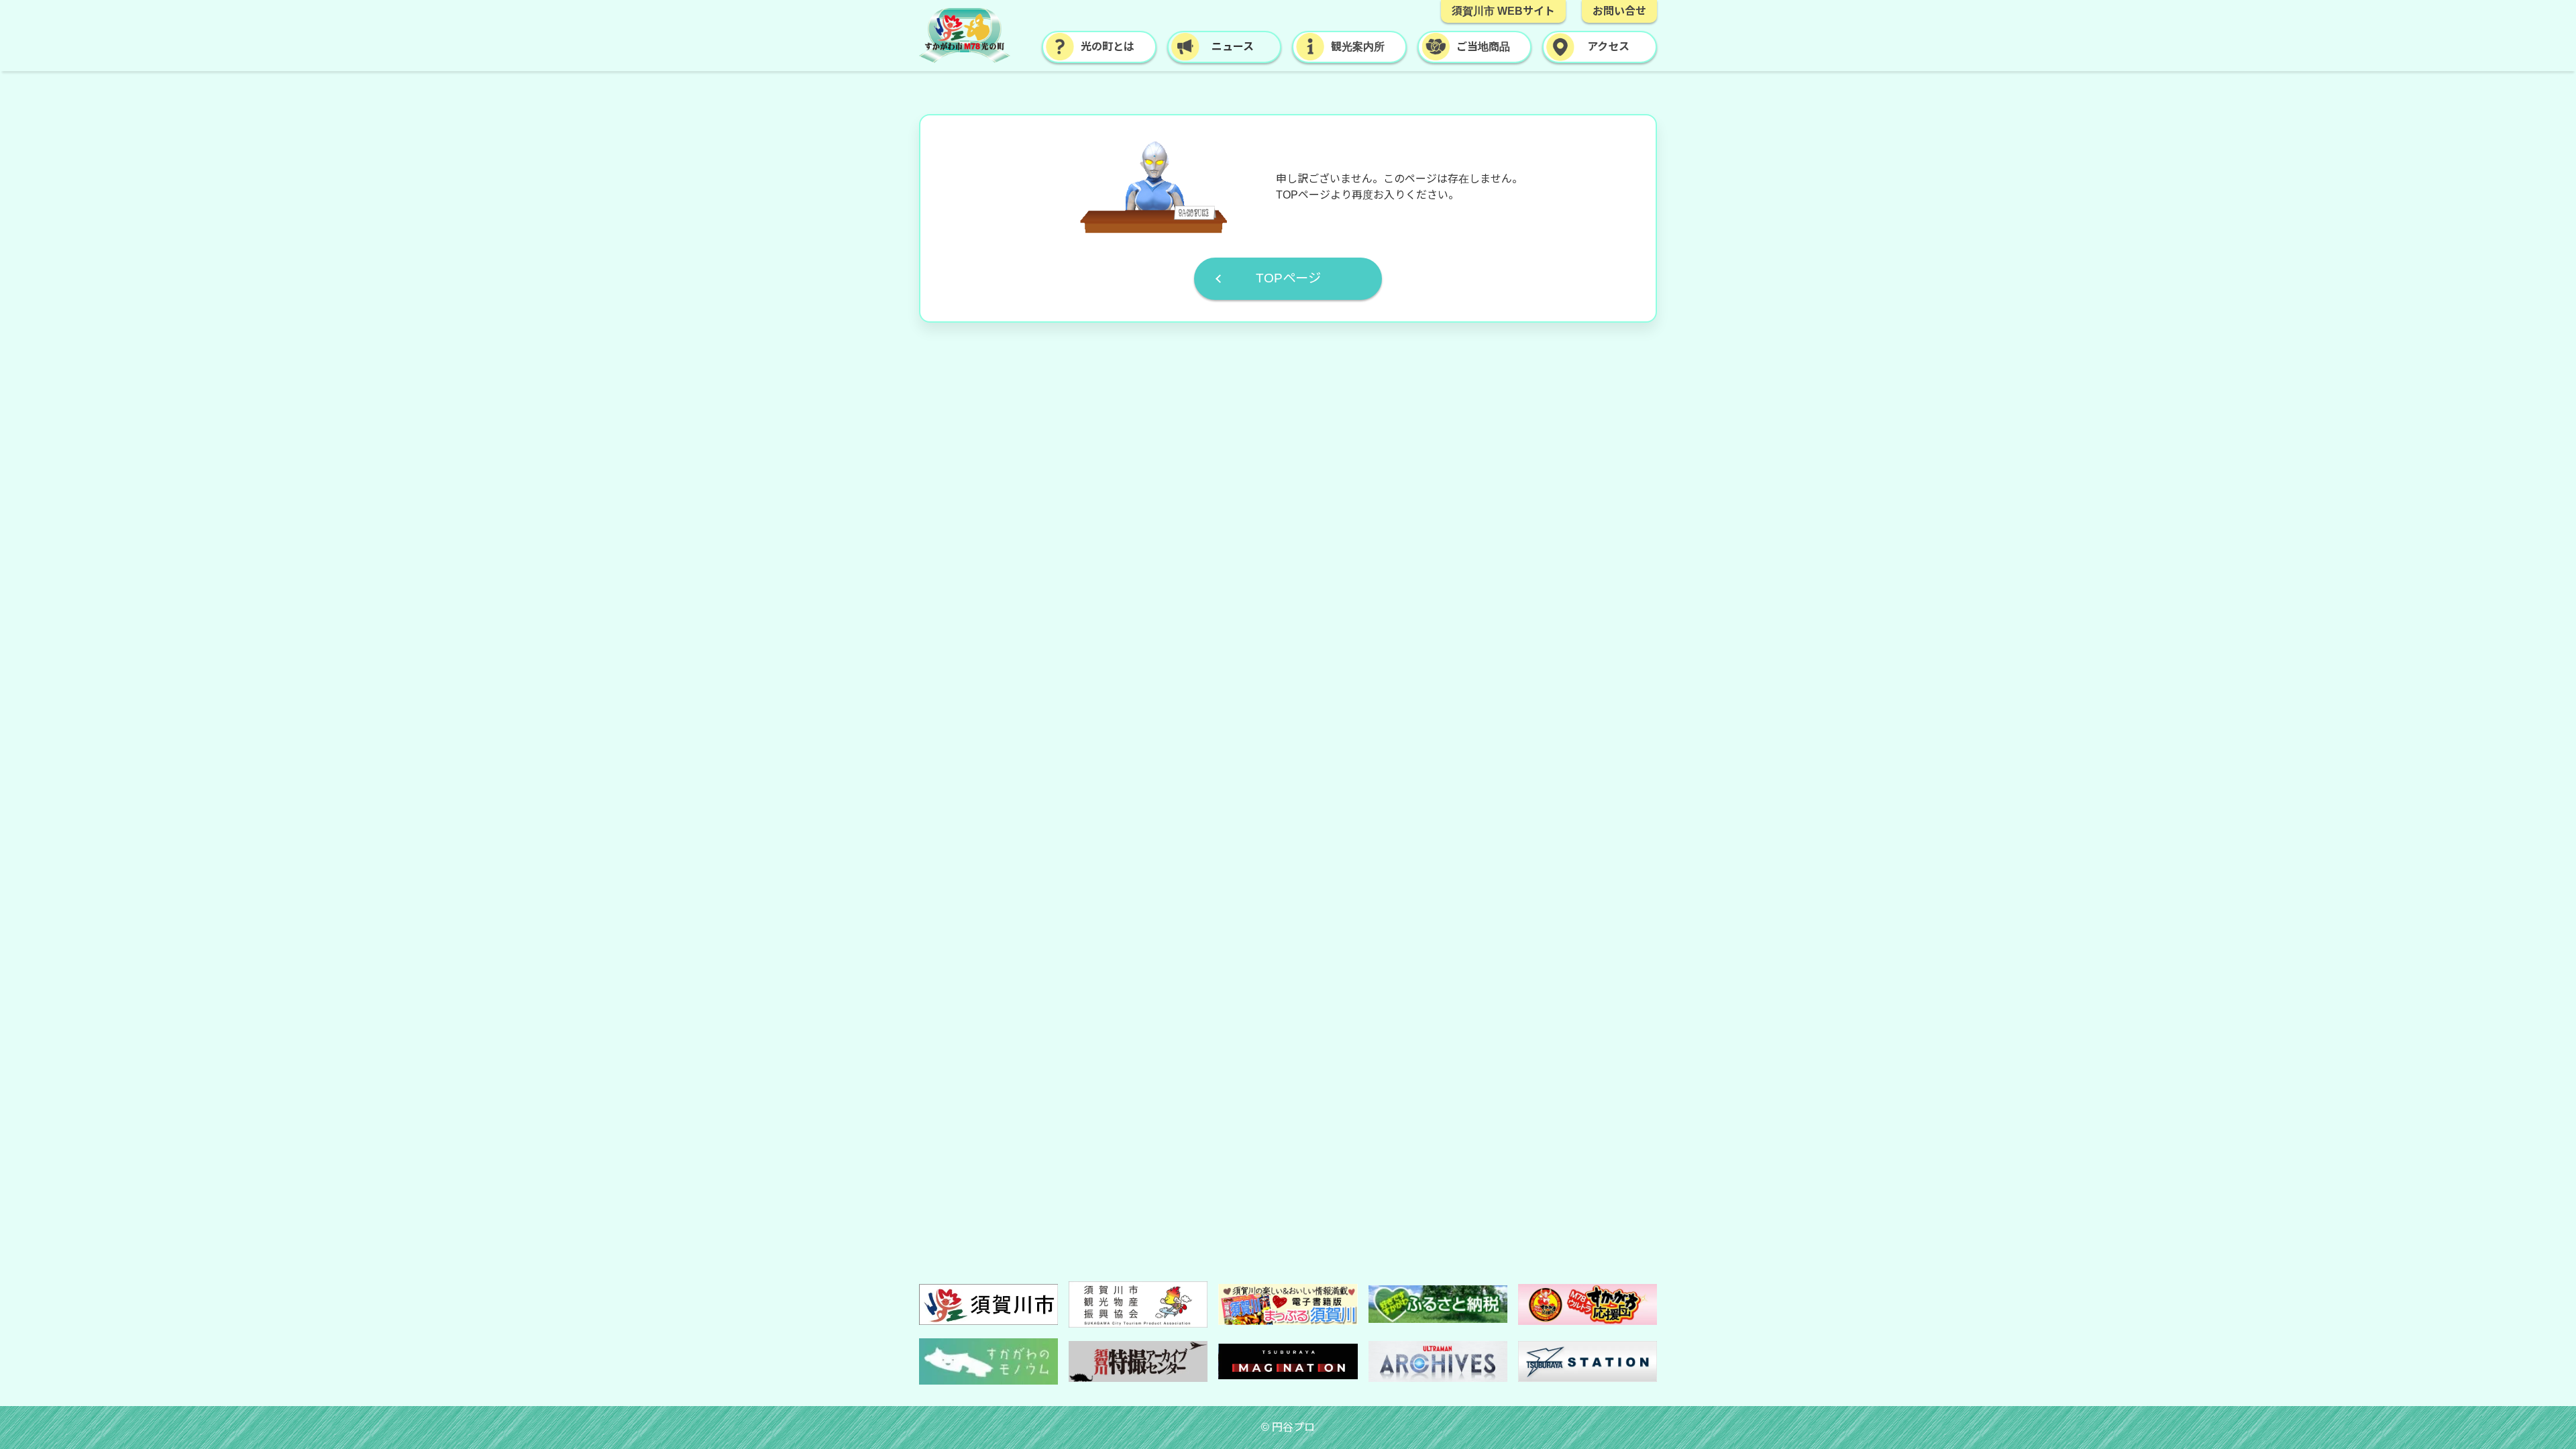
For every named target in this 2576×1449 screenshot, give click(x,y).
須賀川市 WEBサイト (1503, 11)
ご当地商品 (1483, 47)
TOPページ (1288, 278)
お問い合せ (1619, 11)
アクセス (1608, 47)
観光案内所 (1358, 47)
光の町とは (1108, 47)
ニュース (1233, 47)
